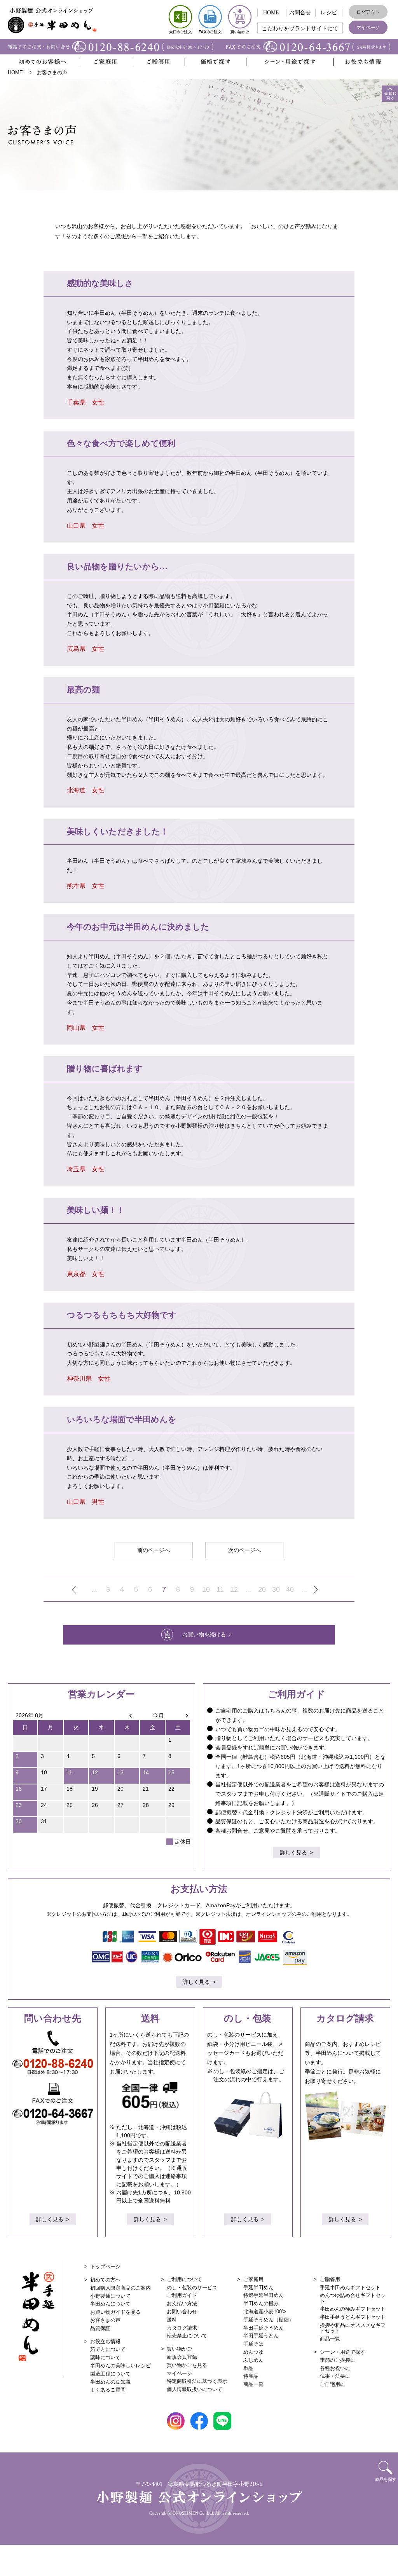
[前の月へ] (127, 1715)
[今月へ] (152, 1715)
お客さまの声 (105, 2320)
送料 (172, 2320)
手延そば (253, 2344)
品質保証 (100, 2328)
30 (276, 1589)
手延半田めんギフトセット (350, 2287)
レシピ (329, 13)
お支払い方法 (182, 2303)
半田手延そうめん (264, 2328)
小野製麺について (110, 2296)
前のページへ (154, 1550)
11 (220, 1589)
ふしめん (253, 2360)
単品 (248, 2368)
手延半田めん (258, 2287)
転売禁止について (187, 2336)
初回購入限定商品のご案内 (120, 2288)
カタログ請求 (182, 2328)
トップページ (105, 2266)
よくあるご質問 (108, 2390)
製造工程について (110, 2374)
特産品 (251, 2376)
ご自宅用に (333, 2384)
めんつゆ (253, 2352)
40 (290, 1589)
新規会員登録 (182, 2357)
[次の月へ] (178, 1715)
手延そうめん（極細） (269, 2320)
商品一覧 (253, 2384)
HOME (271, 13)
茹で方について (108, 2349)
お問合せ (300, 13)
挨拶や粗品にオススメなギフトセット (353, 2328)
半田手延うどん (261, 2336)
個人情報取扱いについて (195, 2389)
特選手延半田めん (264, 2295)
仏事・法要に (335, 2376)
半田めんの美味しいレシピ (120, 2366)
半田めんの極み (261, 2303)
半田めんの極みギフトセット (353, 2309)
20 (262, 1589)
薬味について (105, 2357)
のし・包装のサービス (192, 2287)
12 (234, 1589)
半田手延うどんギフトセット (353, 2317)
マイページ (368, 28)
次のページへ (244, 1550)
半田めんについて (110, 2304)
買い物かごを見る (187, 2365)
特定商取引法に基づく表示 (197, 2381)
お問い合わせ (182, 2312)
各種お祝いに (335, 2368)
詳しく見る (293, 1852)
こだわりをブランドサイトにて (300, 29)
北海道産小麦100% (265, 2312)
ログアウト (368, 12)
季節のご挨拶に (338, 2360)
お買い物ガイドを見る (115, 2312)
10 (206, 1589)
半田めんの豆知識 (110, 2382)
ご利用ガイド (182, 2295)
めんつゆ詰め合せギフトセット (353, 2298)
